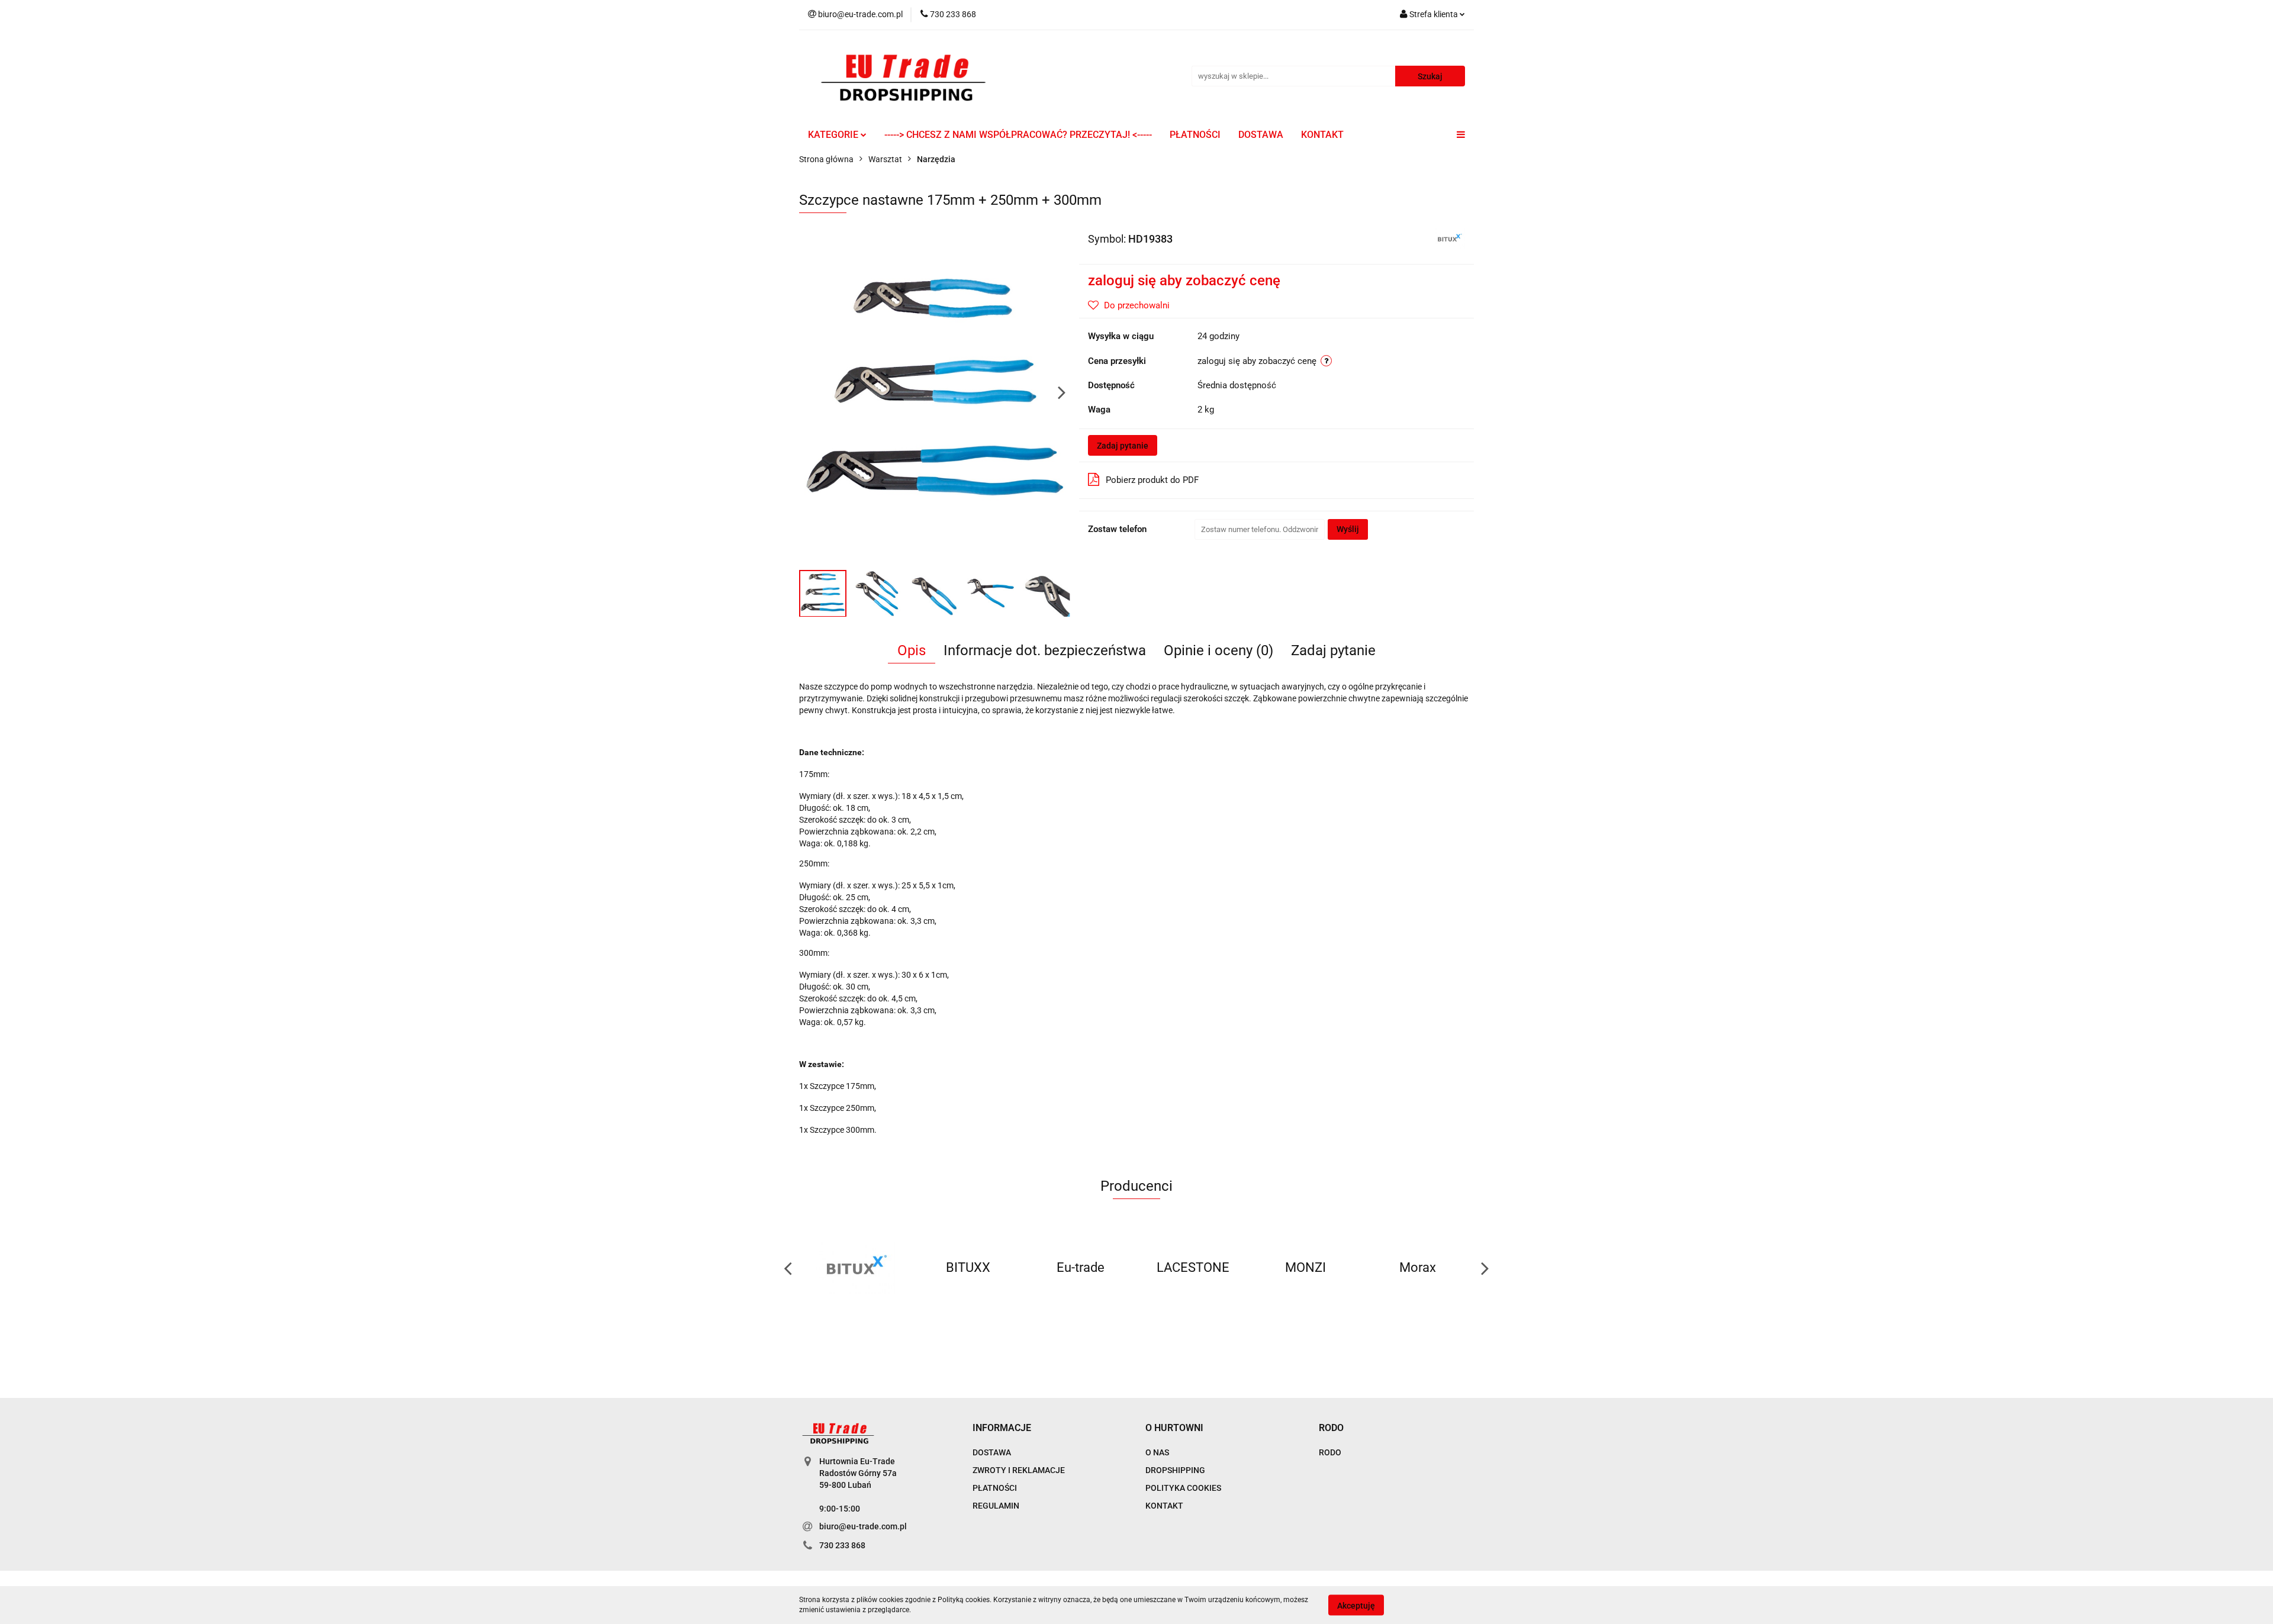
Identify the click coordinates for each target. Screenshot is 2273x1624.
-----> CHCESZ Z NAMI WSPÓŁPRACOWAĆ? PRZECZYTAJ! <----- (1018, 135)
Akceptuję (1356, 1605)
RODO (1330, 1452)
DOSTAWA (1261, 135)
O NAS (1157, 1452)
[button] (1002, 1428)
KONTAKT (1322, 135)
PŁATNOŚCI (1195, 135)
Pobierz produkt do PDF (1152, 480)
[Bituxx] (1449, 238)
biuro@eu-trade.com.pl (863, 1526)
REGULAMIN (996, 1506)
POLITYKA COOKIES (1183, 1488)
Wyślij (1348, 529)
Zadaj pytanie (1123, 446)
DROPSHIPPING (1175, 1470)
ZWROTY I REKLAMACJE (1019, 1470)
